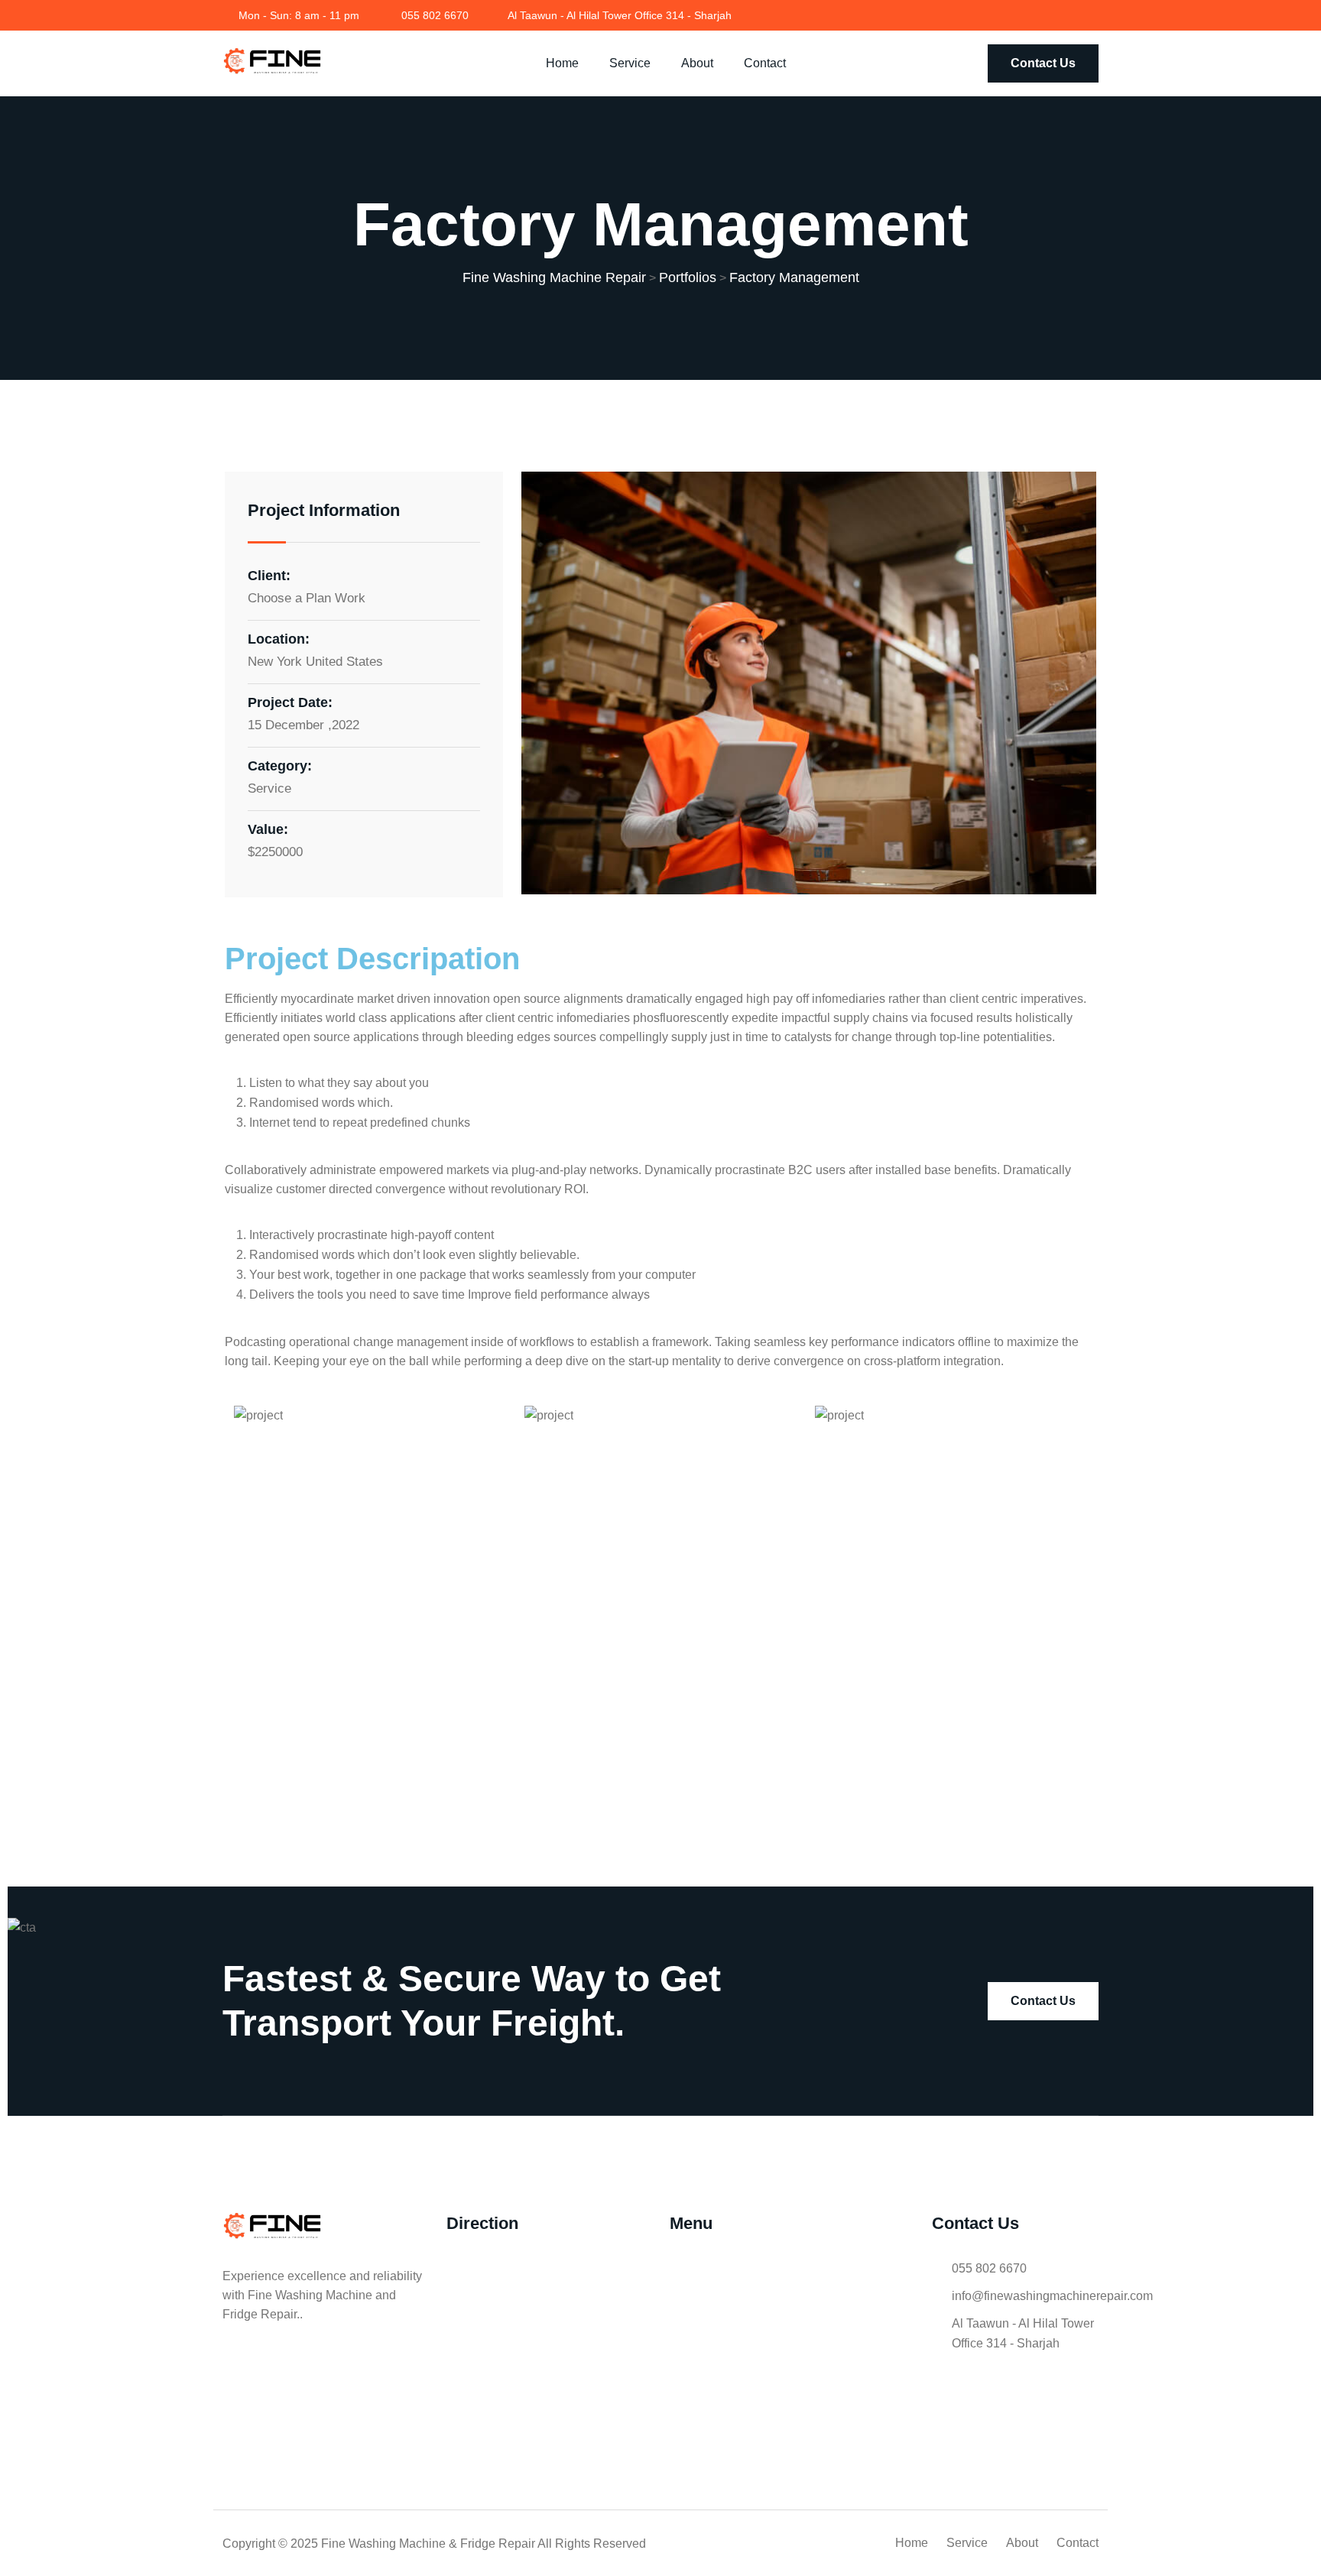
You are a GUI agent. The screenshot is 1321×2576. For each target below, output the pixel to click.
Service (630, 63)
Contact (765, 63)
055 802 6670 (435, 15)
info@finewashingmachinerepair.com (1052, 2296)
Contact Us (1043, 63)
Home (562, 63)
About (697, 63)
